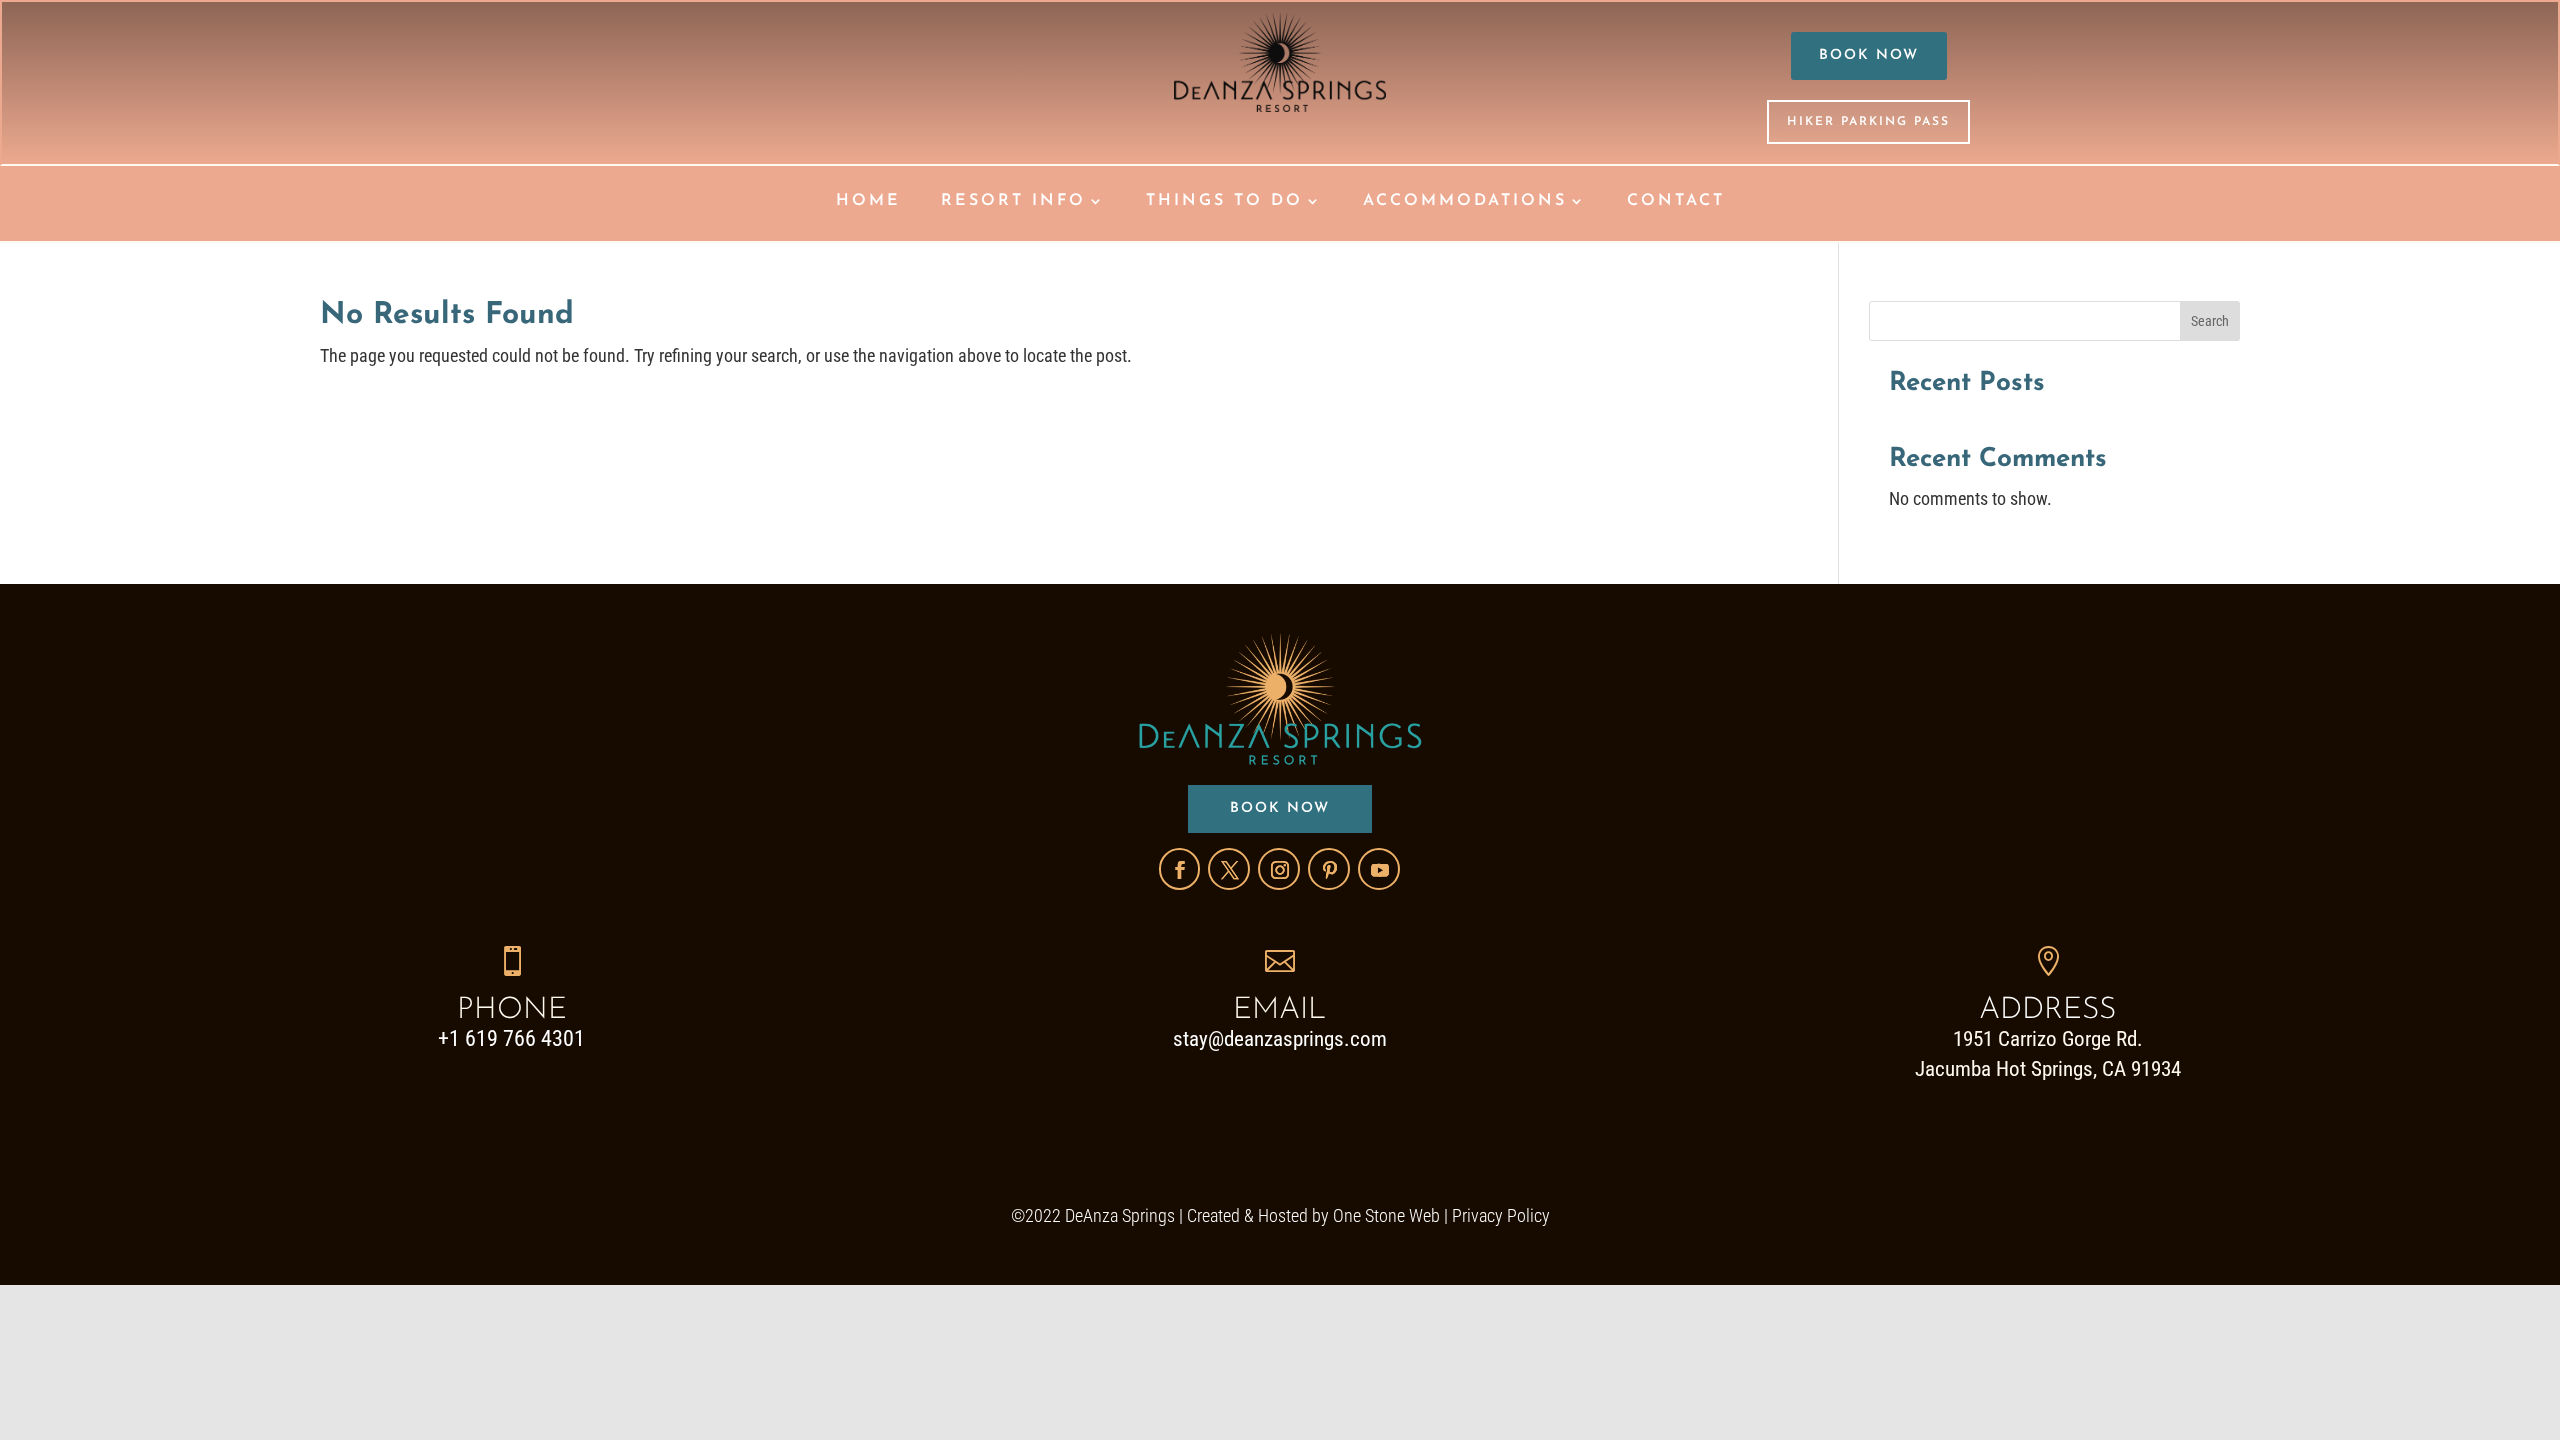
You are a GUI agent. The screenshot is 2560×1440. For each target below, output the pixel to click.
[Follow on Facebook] (1179, 869)
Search (2210, 321)
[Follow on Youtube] (1379, 869)
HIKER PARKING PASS (1868, 122)
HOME (868, 201)
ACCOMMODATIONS (1465, 201)
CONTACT (1676, 201)
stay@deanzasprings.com (1280, 1039)
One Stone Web (1386, 1215)
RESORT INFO (1013, 201)
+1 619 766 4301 (511, 1038)
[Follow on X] (1229, 869)
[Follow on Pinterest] (1329, 869)
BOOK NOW (1869, 55)
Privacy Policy (1501, 1215)
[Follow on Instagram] (1279, 869)
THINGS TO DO (1224, 201)
